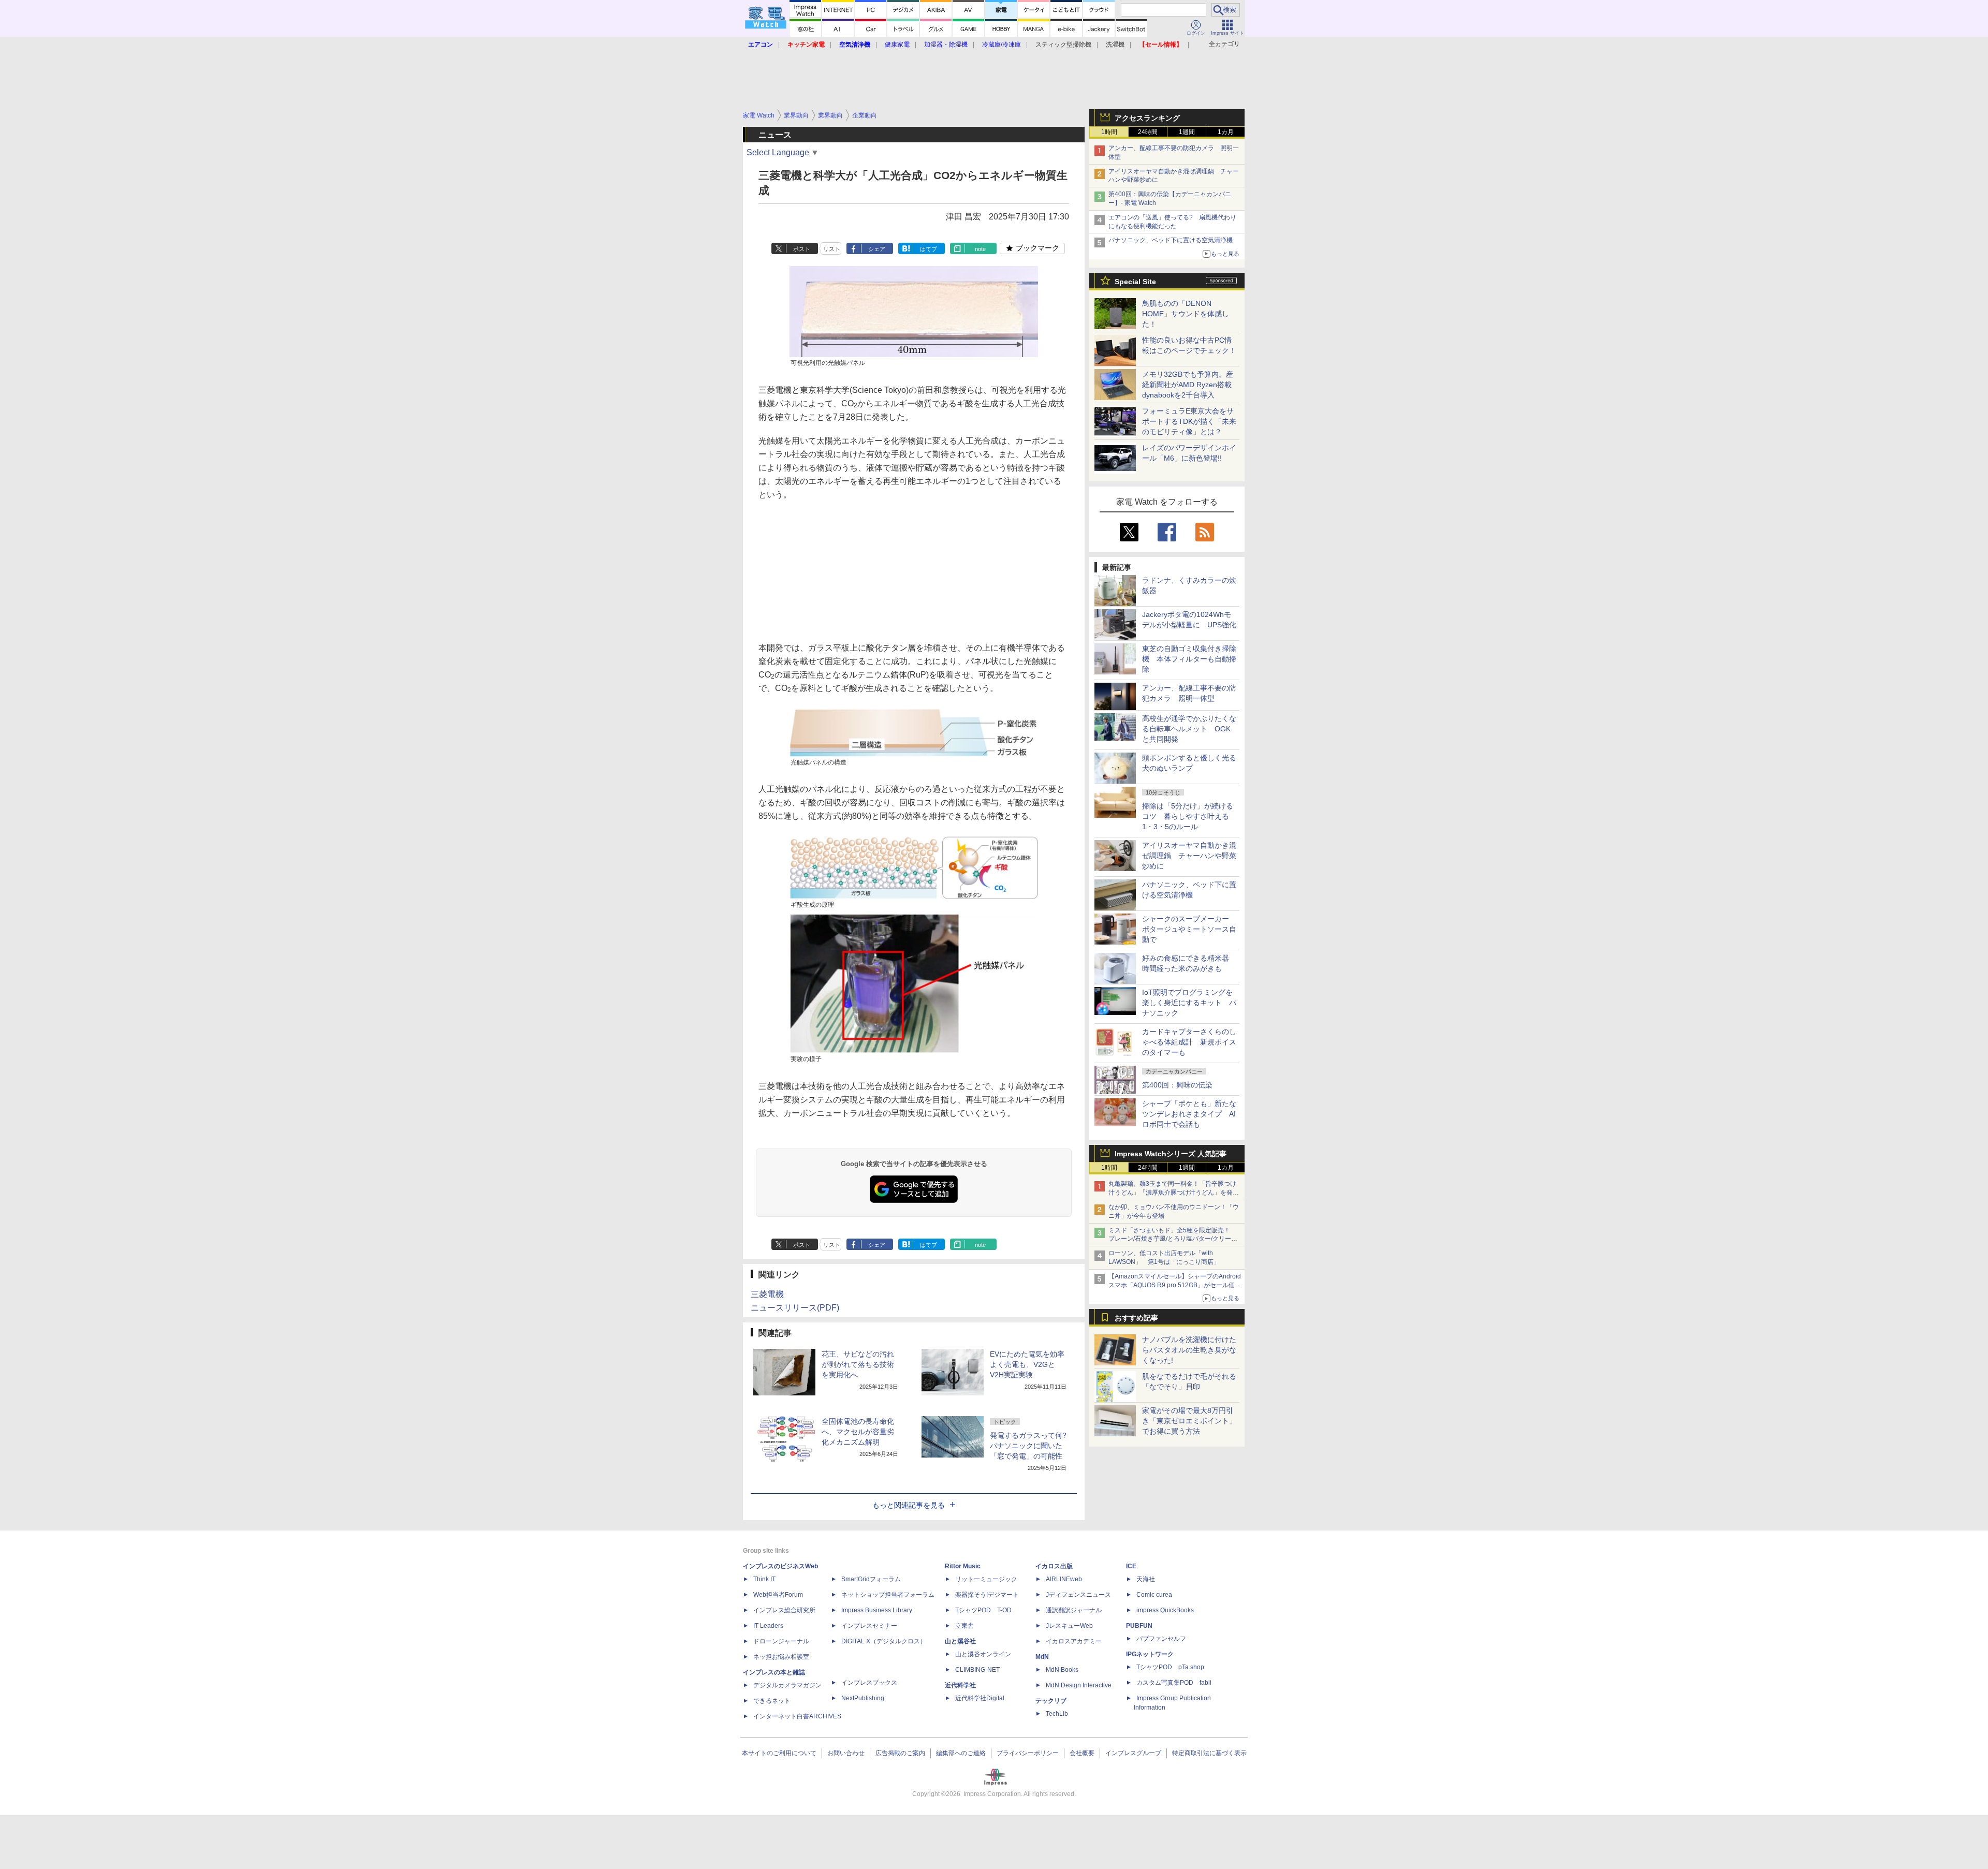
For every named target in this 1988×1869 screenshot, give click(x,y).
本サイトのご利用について (779, 1753)
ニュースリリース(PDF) (795, 1308)
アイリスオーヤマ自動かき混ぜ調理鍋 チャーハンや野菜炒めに (1189, 856)
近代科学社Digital (980, 1698)
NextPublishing (863, 1698)
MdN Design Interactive (1079, 1685)
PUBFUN (1139, 1626)
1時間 (1109, 132)
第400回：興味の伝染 (1177, 1085)
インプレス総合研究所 (784, 1610)
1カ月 (1226, 132)
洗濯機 (1115, 45)
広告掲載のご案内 (900, 1753)
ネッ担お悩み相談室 (781, 1657)
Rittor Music (963, 1566)
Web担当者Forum (778, 1595)
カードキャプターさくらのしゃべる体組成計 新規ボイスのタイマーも (1189, 1042)
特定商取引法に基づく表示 (1209, 1753)
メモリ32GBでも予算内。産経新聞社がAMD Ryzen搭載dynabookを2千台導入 (1188, 385)
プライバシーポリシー (1028, 1753)
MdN (1042, 1657)
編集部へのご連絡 (961, 1753)
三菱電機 (767, 1294)
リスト (832, 249)
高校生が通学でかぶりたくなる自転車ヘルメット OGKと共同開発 (1189, 729)
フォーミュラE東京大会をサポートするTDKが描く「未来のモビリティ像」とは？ (1189, 421)
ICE (1131, 1566)
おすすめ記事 (1136, 1318)
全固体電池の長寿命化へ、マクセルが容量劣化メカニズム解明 (858, 1432)
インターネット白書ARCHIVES (797, 1716)
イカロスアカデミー (1074, 1641)
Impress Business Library (877, 1610)
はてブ (929, 249)
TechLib (1057, 1714)
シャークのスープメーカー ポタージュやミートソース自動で (1189, 929)
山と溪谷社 (960, 1641)
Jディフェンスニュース (1078, 1595)
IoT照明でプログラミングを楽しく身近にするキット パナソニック (1189, 1003)
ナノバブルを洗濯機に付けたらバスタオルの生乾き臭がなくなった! (1189, 1350)
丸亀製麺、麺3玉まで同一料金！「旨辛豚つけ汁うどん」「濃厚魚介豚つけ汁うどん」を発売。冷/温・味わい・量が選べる (1172, 1193)
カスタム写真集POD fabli (1174, 1683)
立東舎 (964, 1626)
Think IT (764, 1579)
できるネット (772, 1701)
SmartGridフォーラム (871, 1579)
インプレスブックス (869, 1683)
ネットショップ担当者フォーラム (888, 1595)
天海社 (1146, 1579)
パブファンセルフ (1161, 1639)
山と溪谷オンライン (983, 1654)
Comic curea (1154, 1595)
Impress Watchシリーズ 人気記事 (1171, 1154)
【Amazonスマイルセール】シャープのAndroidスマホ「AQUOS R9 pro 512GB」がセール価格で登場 (1175, 1285)
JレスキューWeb (1069, 1626)
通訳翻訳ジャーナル (1074, 1610)
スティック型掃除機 (1063, 45)
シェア (877, 249)
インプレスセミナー (869, 1626)
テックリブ (1051, 1701)
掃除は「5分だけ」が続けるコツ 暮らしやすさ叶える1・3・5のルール (1188, 816)
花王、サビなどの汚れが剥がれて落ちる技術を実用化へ (858, 1364)
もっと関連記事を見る (909, 1505)
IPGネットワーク (1150, 1654)
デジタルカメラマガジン (787, 1685)
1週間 (1187, 132)
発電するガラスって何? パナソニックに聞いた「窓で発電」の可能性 (1028, 1446)
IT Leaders (768, 1626)
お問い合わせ (846, 1753)
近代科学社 (960, 1685)
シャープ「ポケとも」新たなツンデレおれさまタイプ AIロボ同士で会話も (1189, 1114)
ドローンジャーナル (781, 1641)
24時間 (1148, 132)
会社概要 (1082, 1753)
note (980, 249)
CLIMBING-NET (977, 1670)
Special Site (1135, 282)
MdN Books (1062, 1670)
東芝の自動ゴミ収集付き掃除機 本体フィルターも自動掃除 (1189, 659)
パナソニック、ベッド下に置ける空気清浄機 (1171, 240)
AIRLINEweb (1064, 1579)
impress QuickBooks (1165, 1610)
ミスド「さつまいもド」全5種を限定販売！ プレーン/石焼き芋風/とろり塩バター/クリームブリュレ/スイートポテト (1173, 1239)
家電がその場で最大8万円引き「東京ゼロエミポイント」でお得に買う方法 (1189, 1421)
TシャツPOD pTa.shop (1170, 1667)
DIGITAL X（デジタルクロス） (884, 1641)
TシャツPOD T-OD (983, 1610)
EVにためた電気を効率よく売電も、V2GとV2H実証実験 (1027, 1364)
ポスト (802, 249)
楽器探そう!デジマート (987, 1595)
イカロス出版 (1054, 1566)
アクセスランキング (1147, 118)
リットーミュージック (986, 1579)
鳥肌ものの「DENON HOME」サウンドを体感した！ (1186, 314)
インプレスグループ (1133, 1753)
